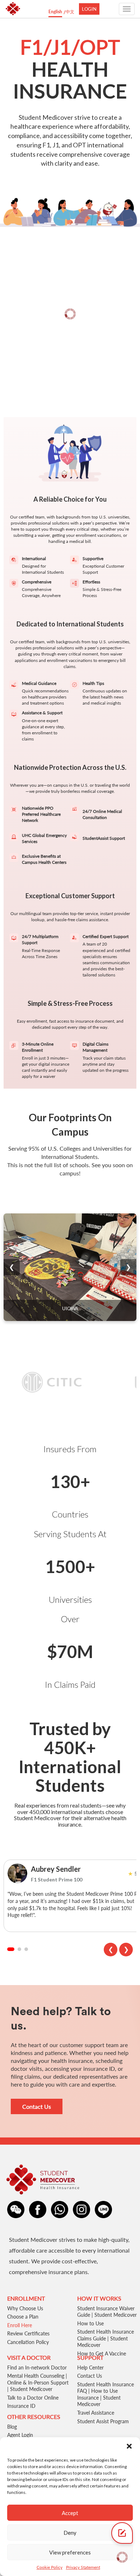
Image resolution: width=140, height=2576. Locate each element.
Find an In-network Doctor (37, 2367)
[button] (129, 2446)
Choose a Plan (23, 2317)
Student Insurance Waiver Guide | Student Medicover (107, 2312)
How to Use (90, 2323)
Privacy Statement (83, 2567)
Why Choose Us (25, 2308)
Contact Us (37, 2106)
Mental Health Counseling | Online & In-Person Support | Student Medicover (38, 2382)
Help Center (90, 2367)
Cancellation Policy (28, 2342)
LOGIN (89, 9)
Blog (12, 2427)
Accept (70, 2513)
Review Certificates (28, 2333)
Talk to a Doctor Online (33, 2398)
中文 (70, 12)
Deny (70, 2533)
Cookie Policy (50, 2567)
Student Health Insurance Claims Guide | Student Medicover (106, 2338)
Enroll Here (20, 2325)
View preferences (70, 2552)
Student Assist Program (103, 2421)
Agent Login (20, 2435)
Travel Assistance (96, 2413)
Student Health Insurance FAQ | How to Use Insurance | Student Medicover (106, 2394)
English (55, 12)
